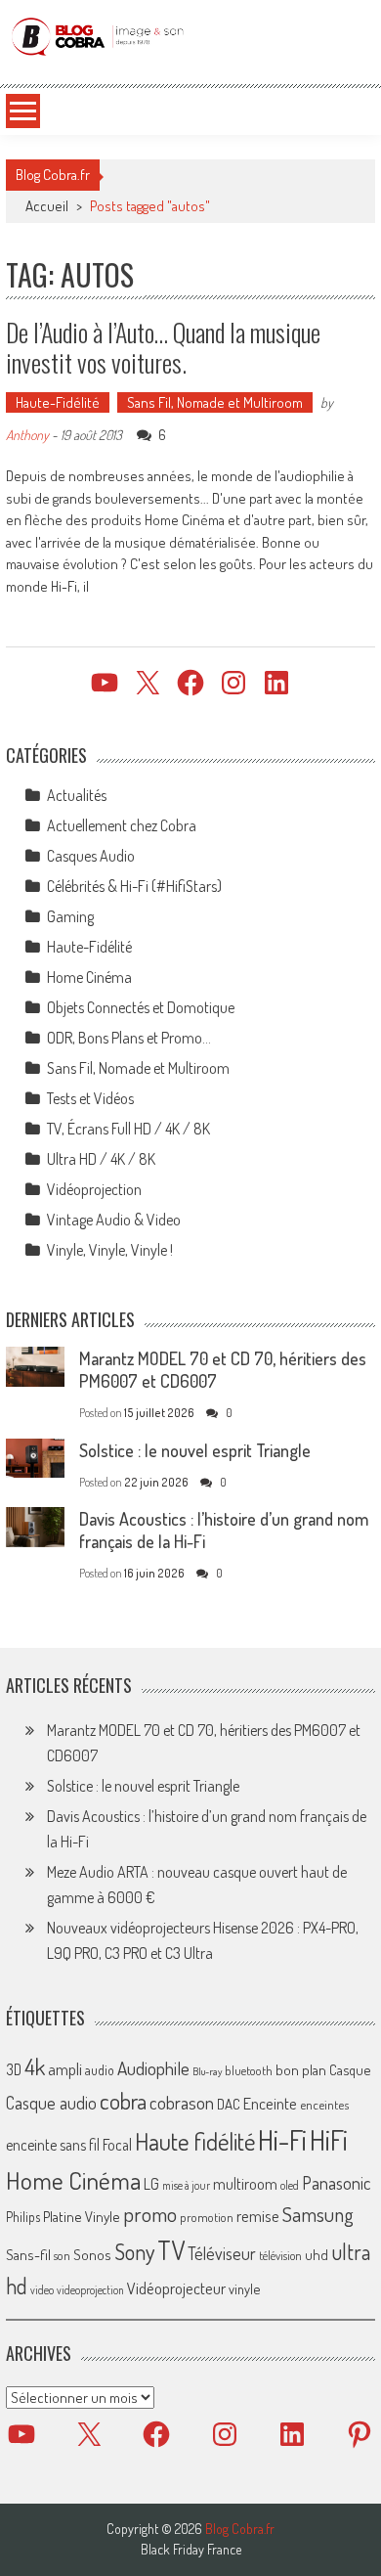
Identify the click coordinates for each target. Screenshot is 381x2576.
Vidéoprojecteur (176, 2288)
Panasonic (336, 2182)
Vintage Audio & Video (114, 1220)
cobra (123, 2101)
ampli (65, 2069)
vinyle (244, 2288)
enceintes (324, 2104)
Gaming (70, 916)
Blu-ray (207, 2071)
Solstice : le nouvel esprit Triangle (195, 1450)
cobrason (182, 2102)
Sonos (92, 2254)
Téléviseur (222, 2253)
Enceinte (270, 2103)
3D (14, 2069)
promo (150, 2214)
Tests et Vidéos (90, 1098)
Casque (350, 2069)
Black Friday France (191, 2550)
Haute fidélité (195, 2141)
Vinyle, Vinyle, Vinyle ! (110, 1250)
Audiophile (153, 2068)
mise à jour (186, 2185)
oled (290, 2185)
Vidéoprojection (94, 1189)
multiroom (245, 2184)
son (62, 2255)
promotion (207, 2217)
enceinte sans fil (53, 2145)
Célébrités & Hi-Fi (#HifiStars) (134, 886)
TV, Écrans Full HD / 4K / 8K (128, 1129)
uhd (317, 2254)
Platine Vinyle (82, 2216)
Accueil (47, 206)
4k (35, 2066)
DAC (229, 2104)
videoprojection (90, 2290)
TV (171, 2250)
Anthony (27, 435)
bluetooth (249, 2070)
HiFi (329, 2140)
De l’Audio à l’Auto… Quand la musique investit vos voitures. (163, 347)
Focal (117, 2145)
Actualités (77, 795)
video (42, 2290)
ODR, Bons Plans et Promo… (129, 1038)
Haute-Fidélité (58, 402)
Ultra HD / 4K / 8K (101, 1159)
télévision (280, 2255)
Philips (23, 2217)
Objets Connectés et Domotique (141, 1007)
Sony (134, 2251)
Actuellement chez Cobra (122, 825)
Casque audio (51, 2103)
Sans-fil (28, 2254)
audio (100, 2070)
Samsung (318, 2214)
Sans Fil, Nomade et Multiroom (215, 402)
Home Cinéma (89, 977)
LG (151, 2184)
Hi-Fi (282, 2139)
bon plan (301, 2070)
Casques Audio (91, 856)
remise (258, 2216)
